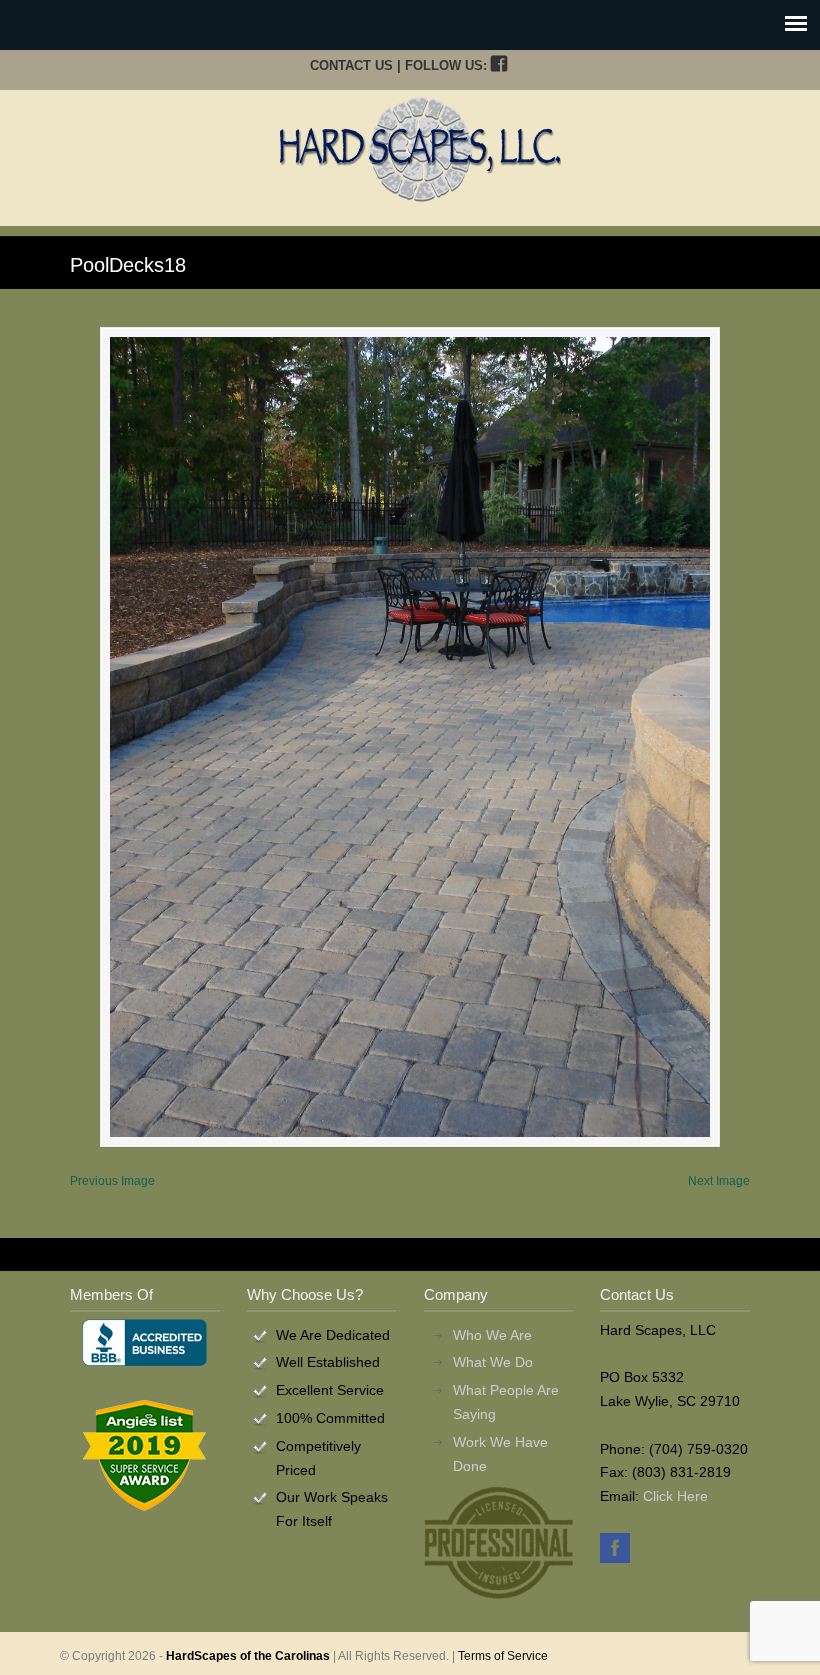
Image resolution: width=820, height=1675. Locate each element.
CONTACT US (351, 65)
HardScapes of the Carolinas (248, 1656)
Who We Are (492, 1335)
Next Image (719, 1181)
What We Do (493, 1362)
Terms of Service (503, 1656)
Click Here (675, 1496)
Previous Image (112, 1181)
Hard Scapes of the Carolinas (420, 149)
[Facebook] (498, 65)
